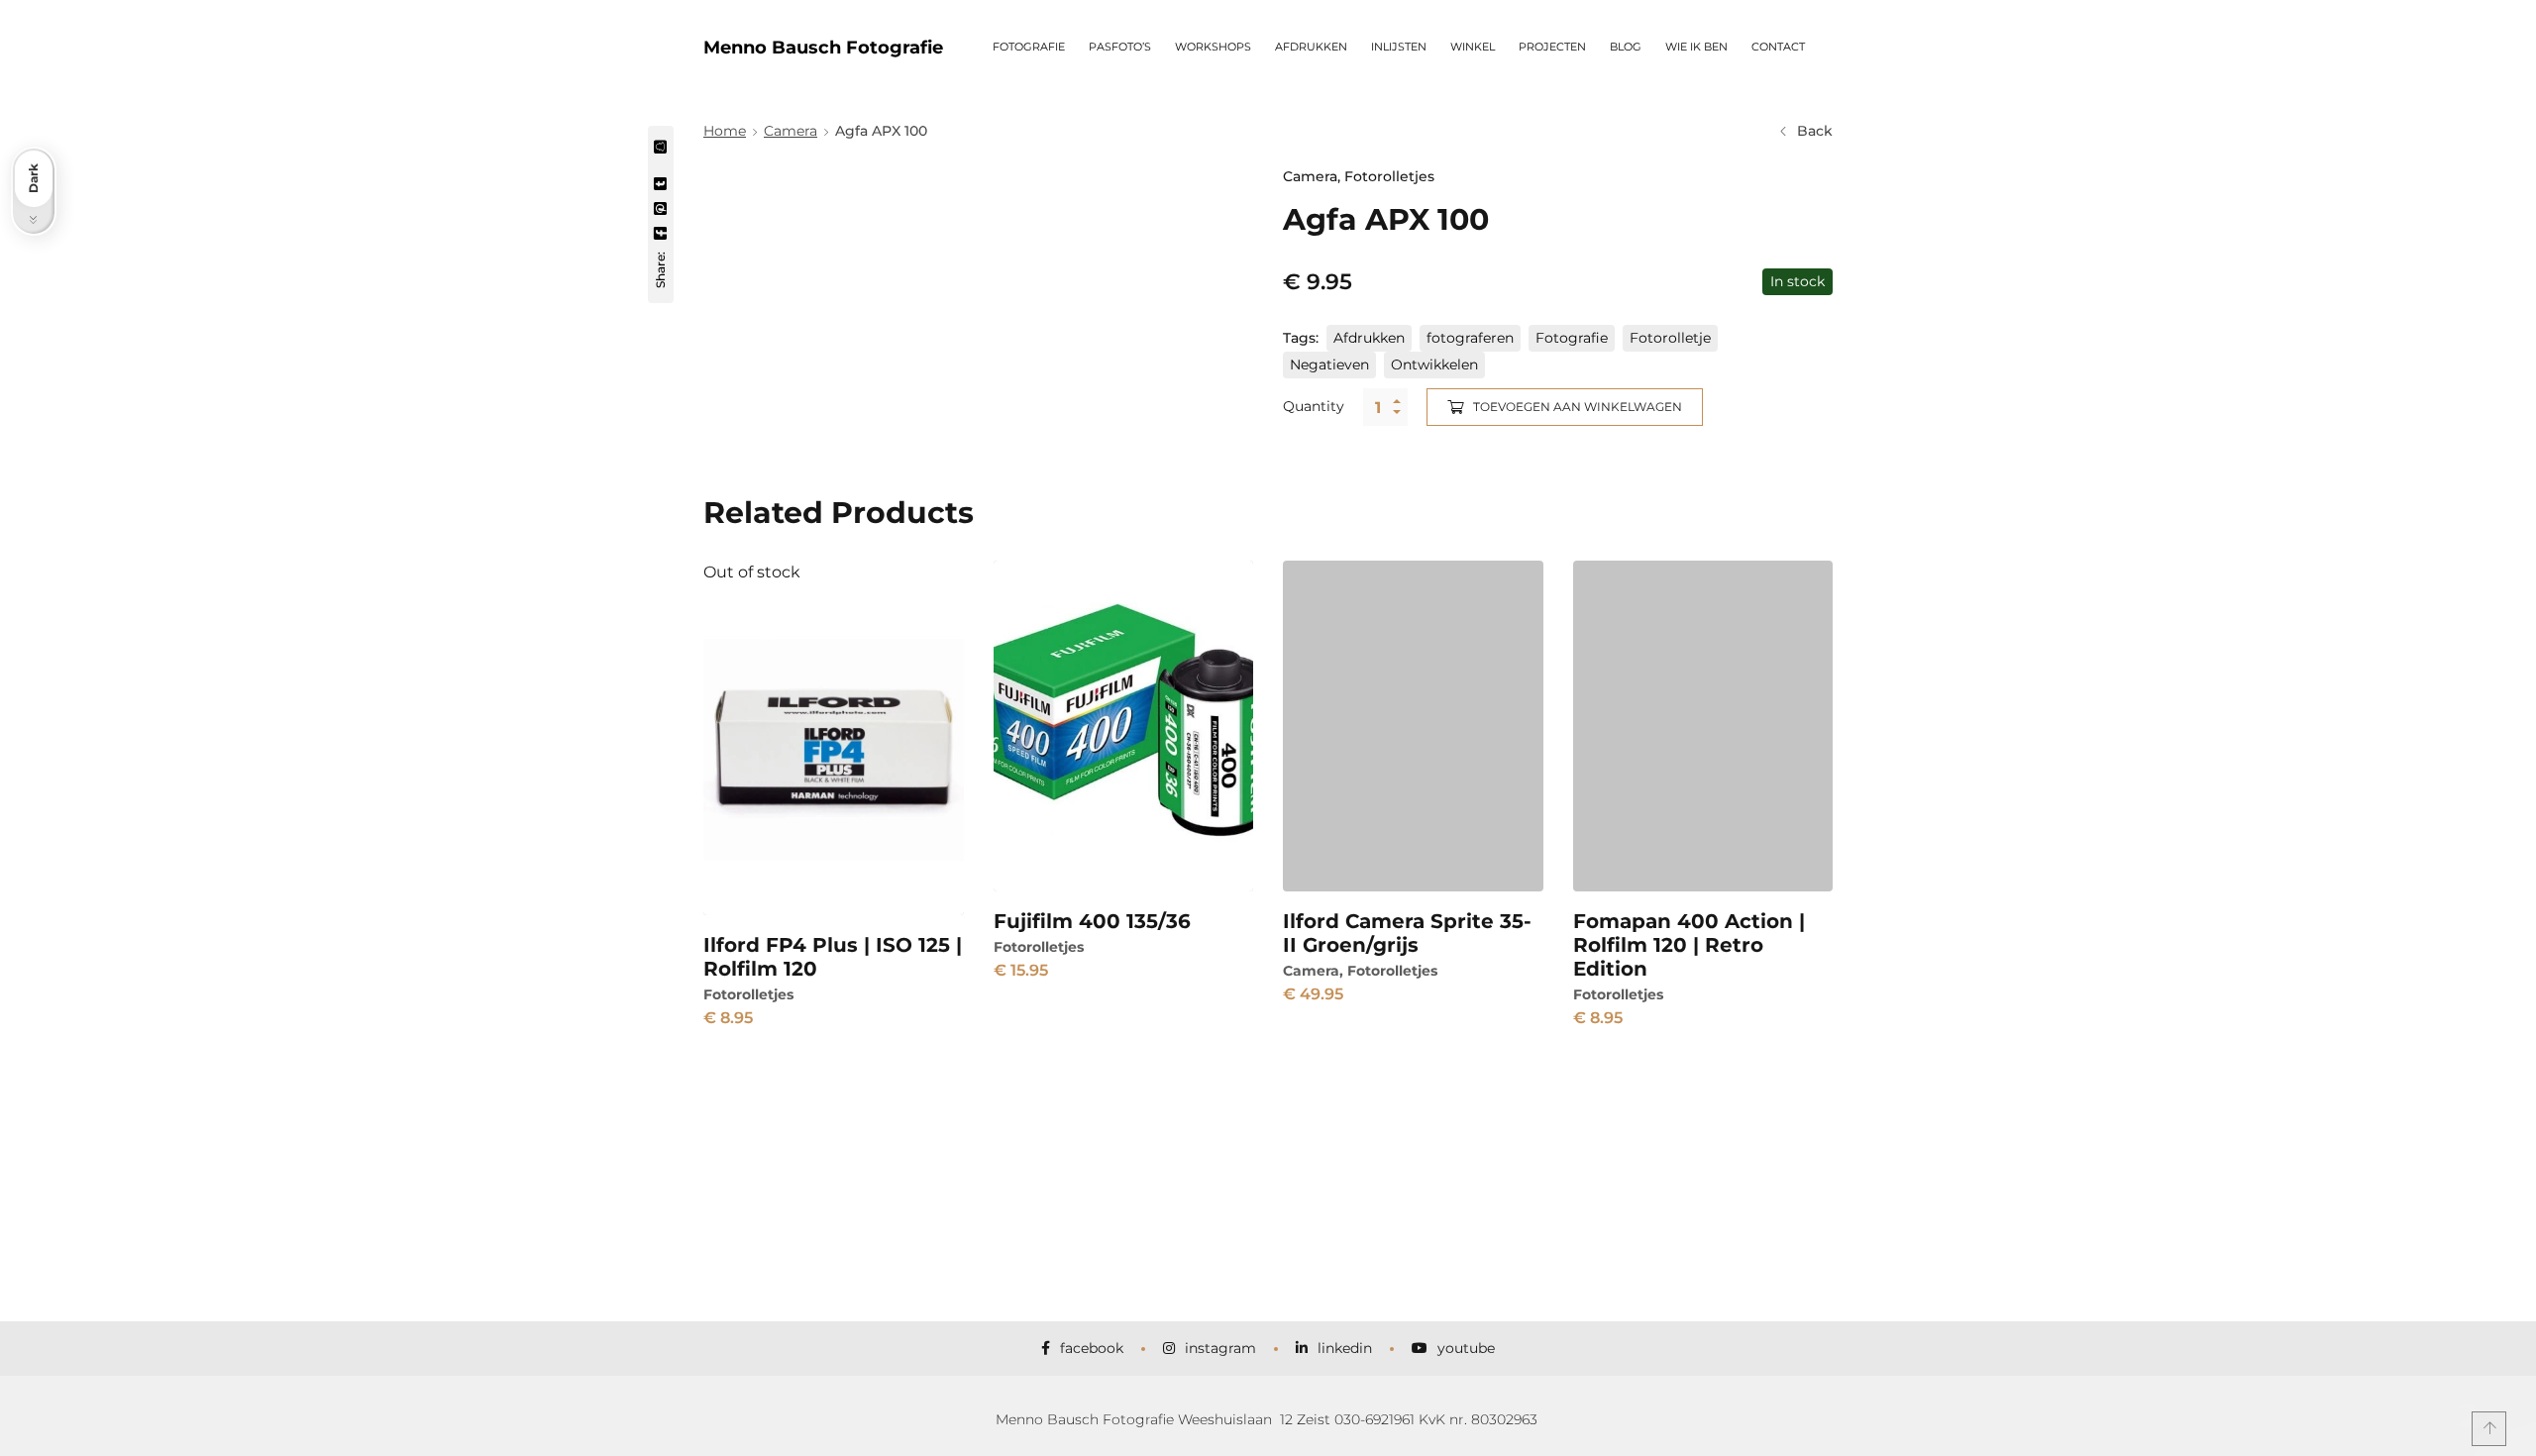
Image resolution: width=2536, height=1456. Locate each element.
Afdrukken (1369, 338)
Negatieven (1329, 364)
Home (725, 131)
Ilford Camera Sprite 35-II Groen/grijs (1407, 933)
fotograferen (1470, 338)
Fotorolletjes (1389, 176)
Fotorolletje (1670, 338)
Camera (791, 131)
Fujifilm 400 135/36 (1092, 921)
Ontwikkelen (1434, 364)
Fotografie (1572, 338)
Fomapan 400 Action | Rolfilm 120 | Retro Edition (1689, 945)
